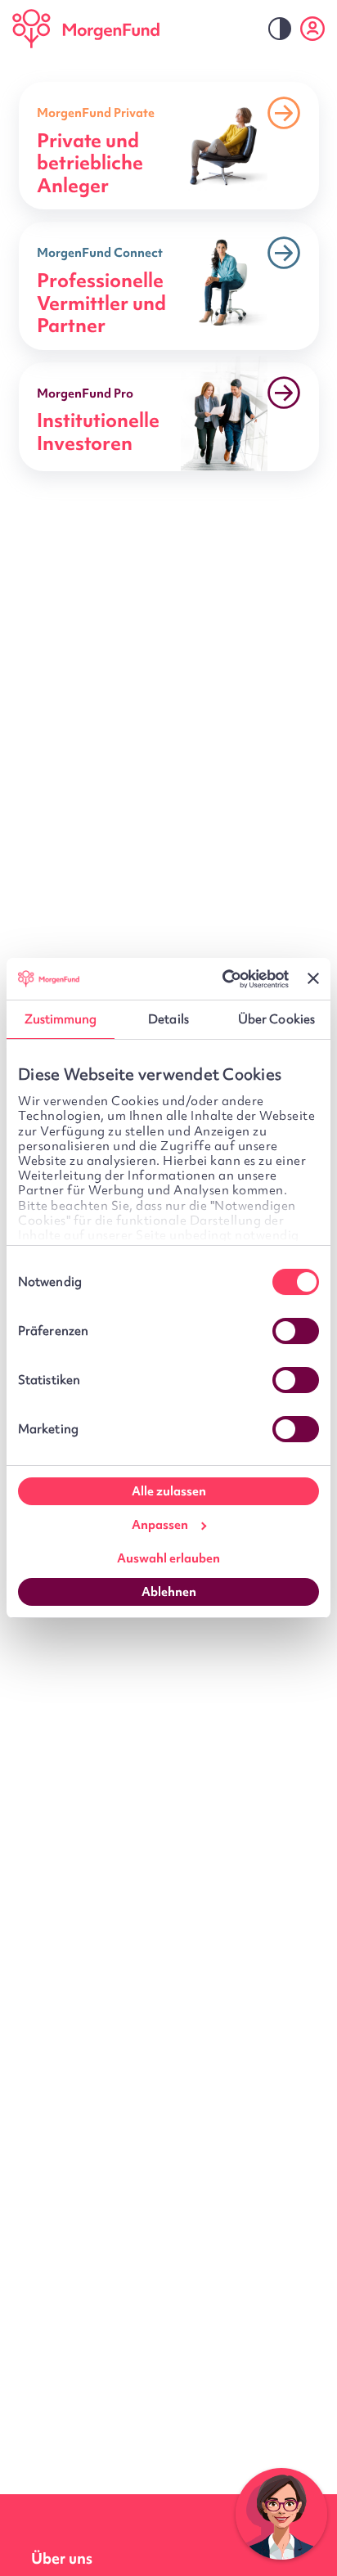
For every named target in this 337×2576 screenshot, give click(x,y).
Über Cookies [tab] (276, 1019)
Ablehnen (169, 1592)
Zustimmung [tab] (61, 1019)
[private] (169, 146)
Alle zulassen (169, 1491)
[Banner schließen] (313, 978)
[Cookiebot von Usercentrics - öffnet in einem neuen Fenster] (219, 979)
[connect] (169, 285)
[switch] (296, 1331)
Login (312, 29)
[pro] (169, 417)
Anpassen (160, 1525)
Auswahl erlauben (168, 1558)
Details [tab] (168, 1019)
